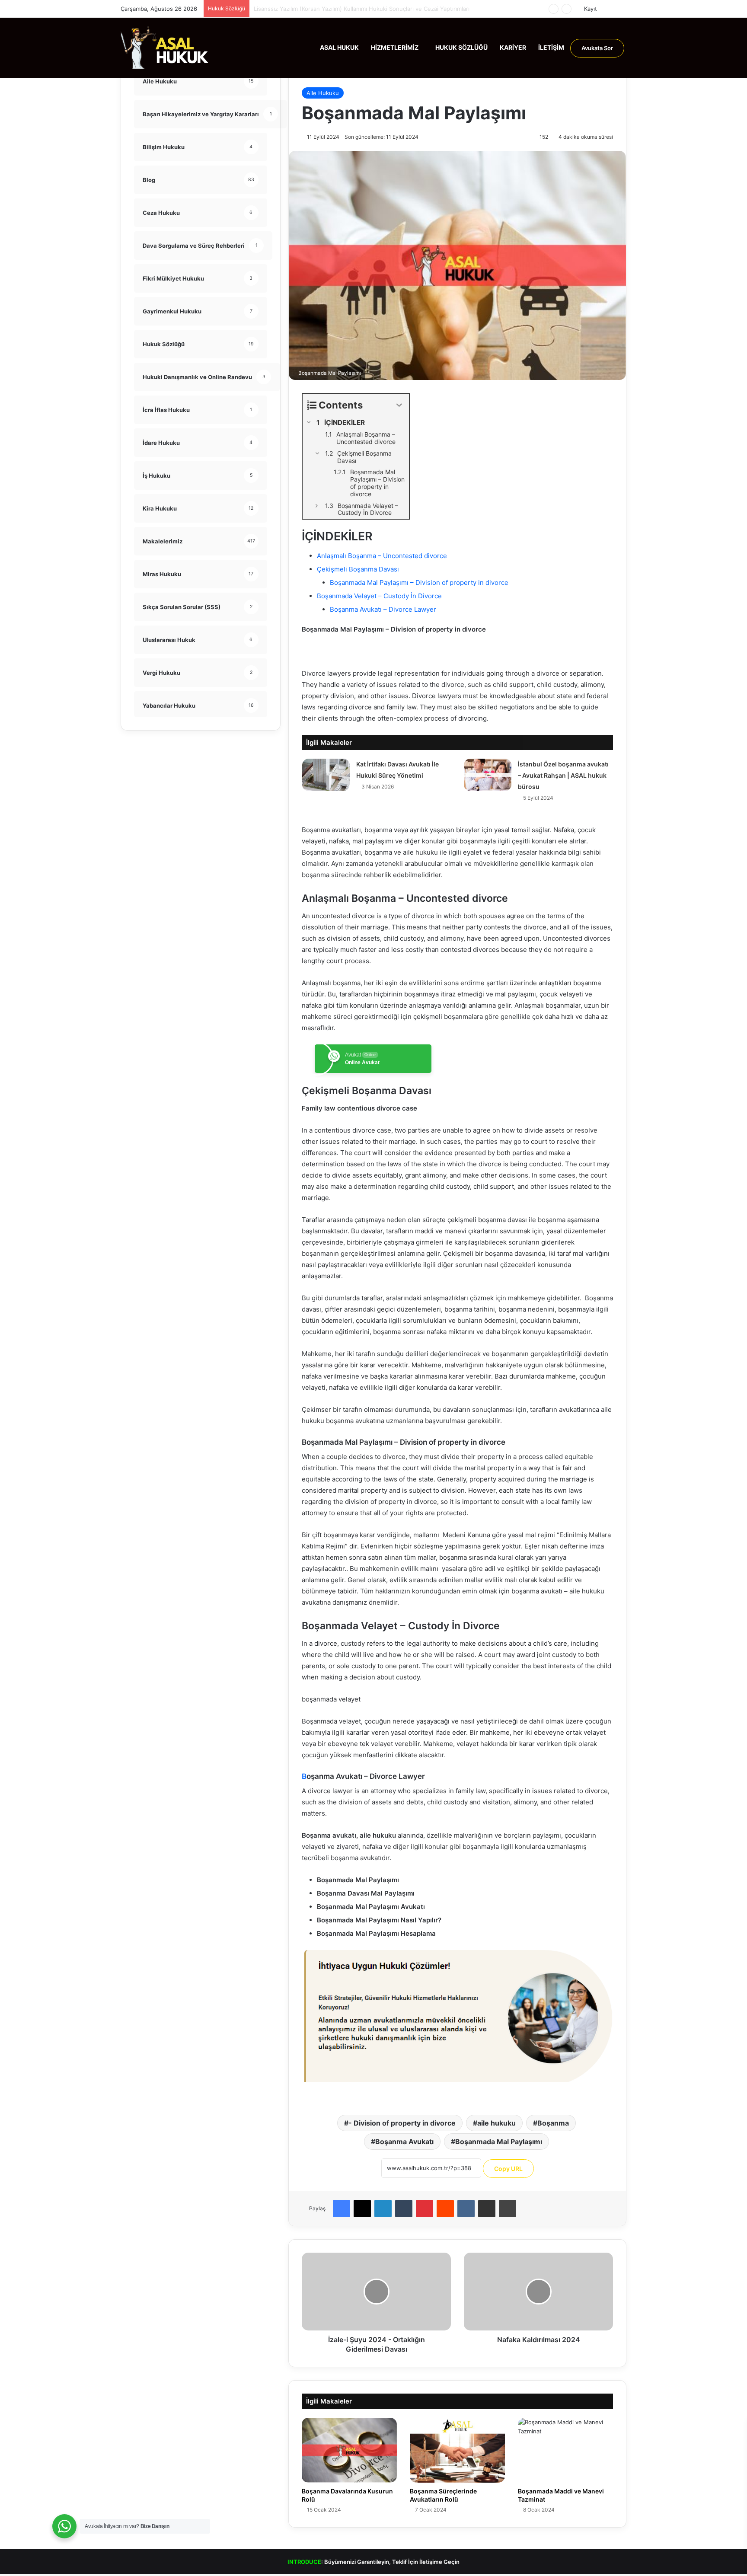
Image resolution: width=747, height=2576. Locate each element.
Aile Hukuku (323, 93)
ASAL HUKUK (339, 47)
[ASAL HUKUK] (165, 48)
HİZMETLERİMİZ (395, 47)
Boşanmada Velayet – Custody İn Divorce (379, 596)
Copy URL (508, 2169)
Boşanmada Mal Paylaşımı (499, 2142)
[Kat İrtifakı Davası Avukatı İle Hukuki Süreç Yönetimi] (326, 775)
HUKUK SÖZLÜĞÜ (461, 47)
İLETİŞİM (551, 47)
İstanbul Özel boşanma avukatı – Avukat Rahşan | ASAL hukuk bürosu (563, 775)
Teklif (399, 2562)
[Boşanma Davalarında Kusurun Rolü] (349, 2450)
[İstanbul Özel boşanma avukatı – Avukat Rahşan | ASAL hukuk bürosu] (488, 775)
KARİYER (513, 47)
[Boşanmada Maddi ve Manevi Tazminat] (565, 2450)
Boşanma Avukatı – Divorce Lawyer (383, 609)
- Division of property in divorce (402, 2123)
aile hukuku (496, 2123)
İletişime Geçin (439, 2562)
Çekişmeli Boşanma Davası (358, 569)
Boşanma (553, 2123)
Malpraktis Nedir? (277, 9)
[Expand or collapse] (399, 405)
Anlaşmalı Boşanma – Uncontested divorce (382, 556)
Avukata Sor (597, 48)
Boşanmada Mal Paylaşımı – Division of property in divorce (419, 583)
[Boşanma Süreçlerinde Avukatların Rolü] (457, 2450)
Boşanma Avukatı (404, 2142)
